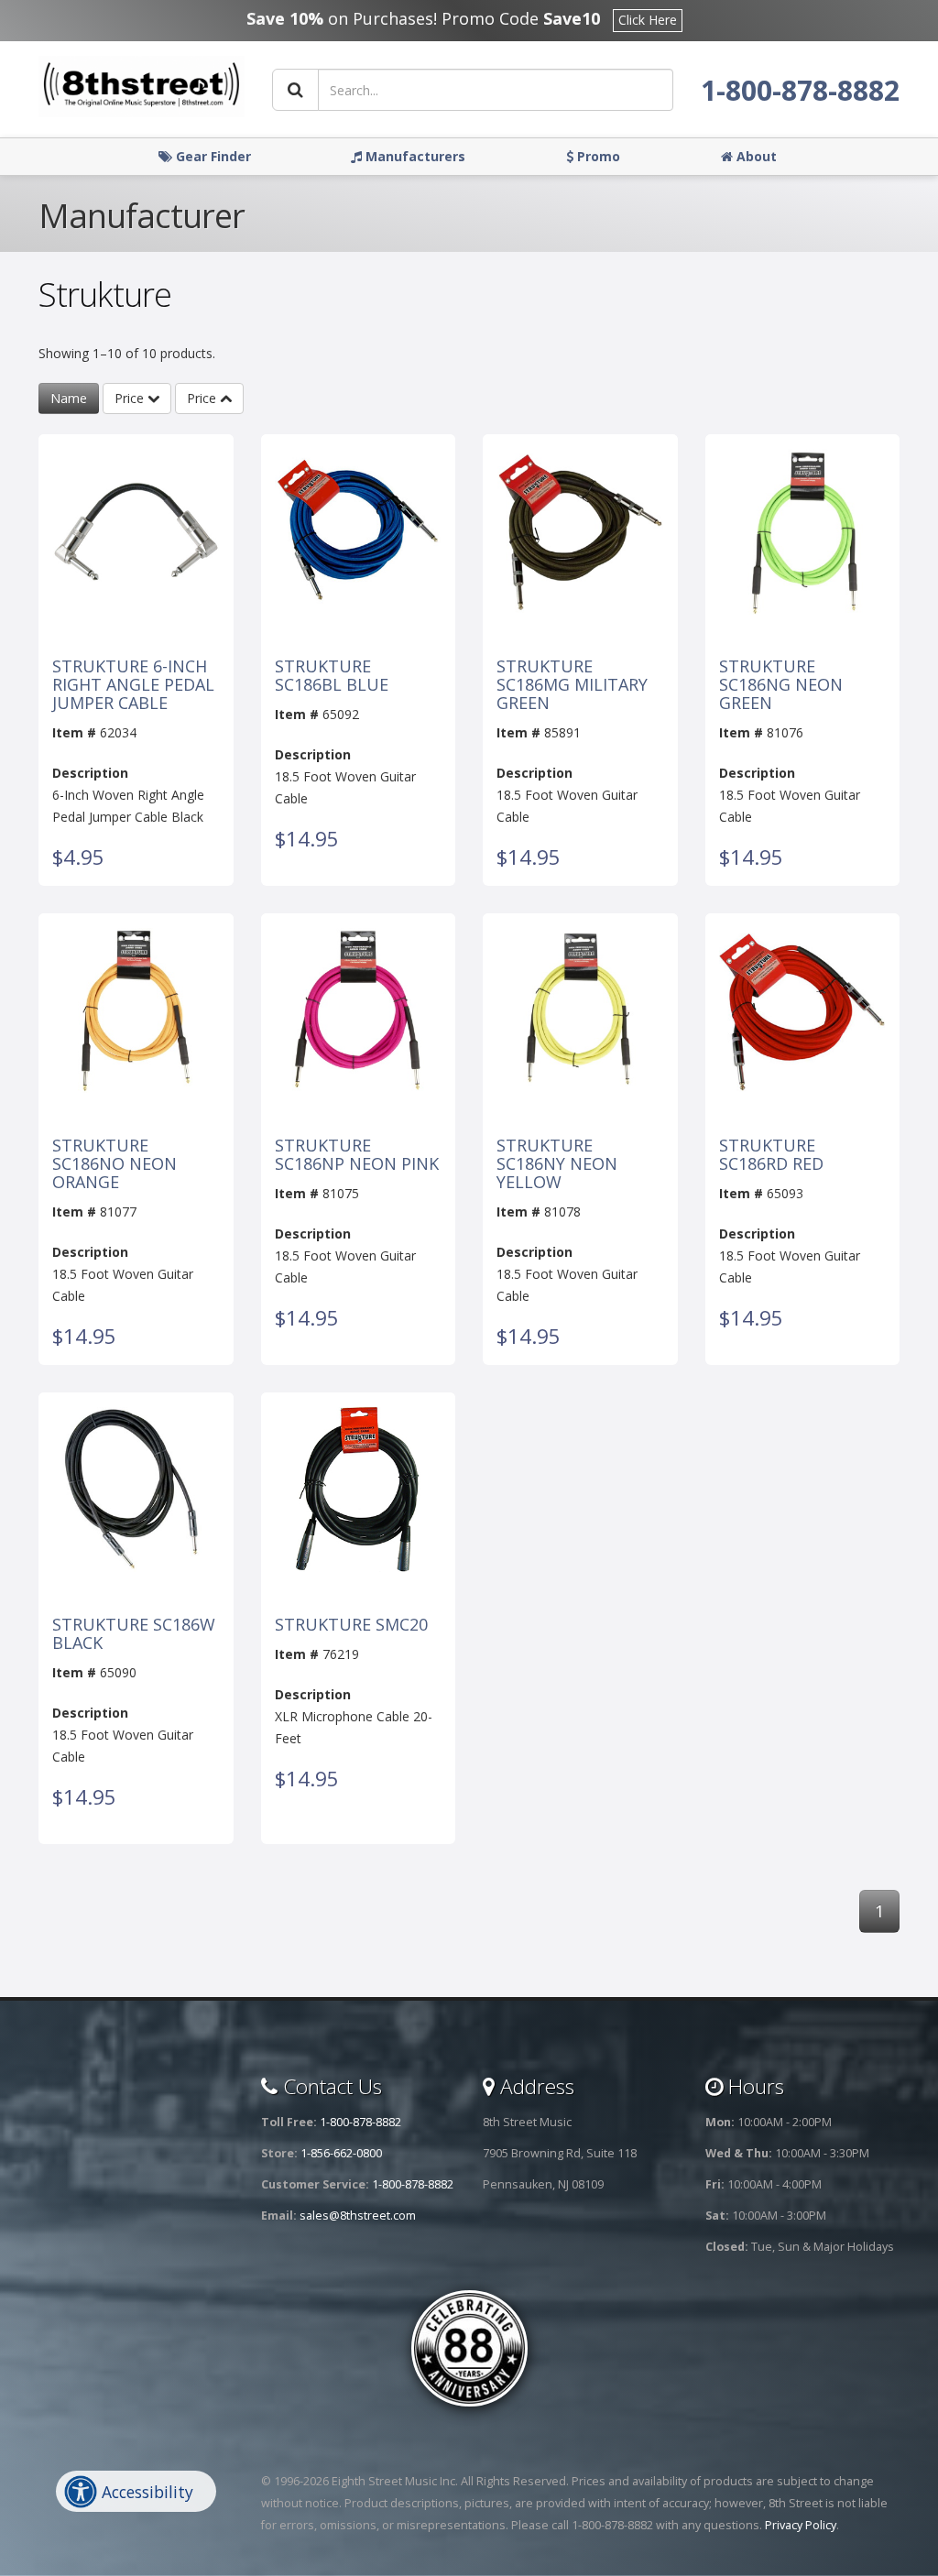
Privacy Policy (801, 2525)
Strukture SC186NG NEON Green (781, 685)
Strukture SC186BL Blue (332, 676)
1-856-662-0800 (341, 2153)
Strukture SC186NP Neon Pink (357, 1155)
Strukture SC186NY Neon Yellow (557, 1164)
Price (131, 398)
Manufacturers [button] (414, 156)
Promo (597, 156)
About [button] (755, 156)
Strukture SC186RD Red (771, 1155)
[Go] (295, 90)
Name (69, 398)
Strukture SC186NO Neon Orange (115, 1164)
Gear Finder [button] (212, 156)
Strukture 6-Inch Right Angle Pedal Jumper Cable (133, 685)
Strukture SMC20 (351, 1625)
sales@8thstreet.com (358, 2216)
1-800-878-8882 (800, 90)
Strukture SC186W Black (134, 1634)
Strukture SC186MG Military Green (572, 685)
